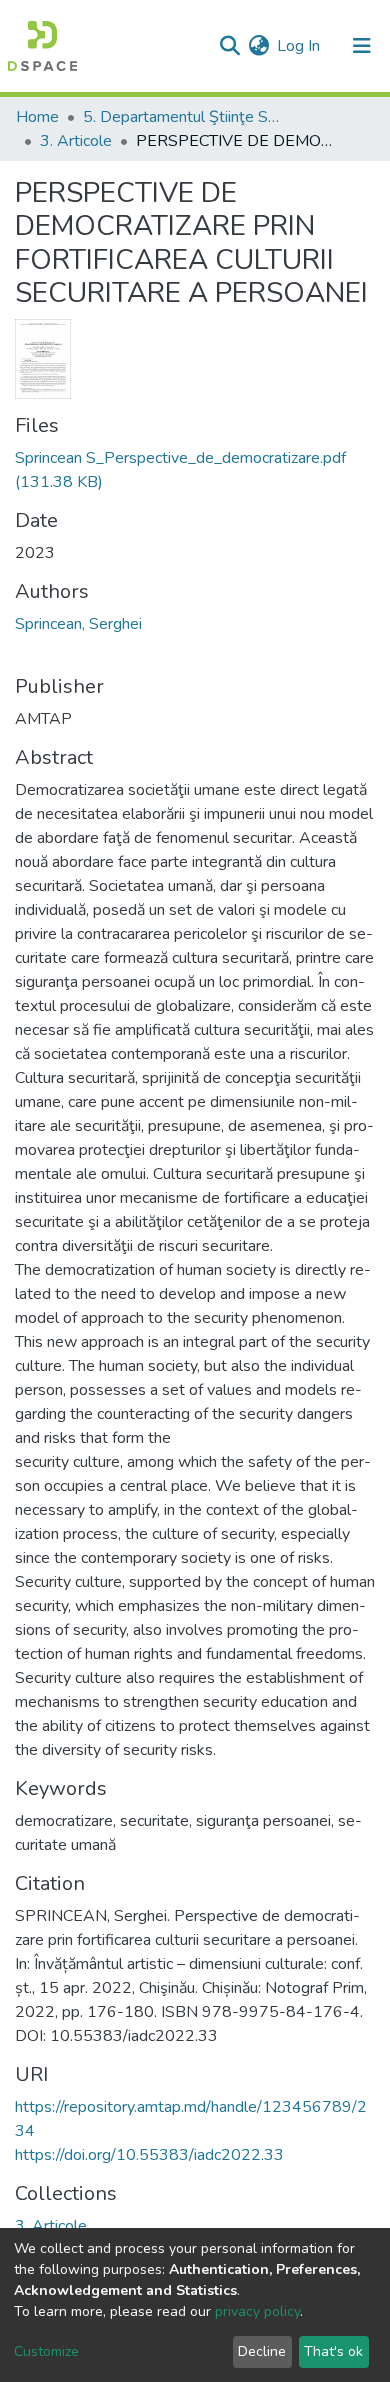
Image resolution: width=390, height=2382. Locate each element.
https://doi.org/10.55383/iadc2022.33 (149, 2155)
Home (37, 117)
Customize (46, 2351)
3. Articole (76, 141)
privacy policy (257, 2311)
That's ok (333, 2351)
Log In (299, 46)
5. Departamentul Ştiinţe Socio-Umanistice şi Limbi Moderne (183, 117)
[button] (258, 46)
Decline (262, 2351)
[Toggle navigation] (362, 46)
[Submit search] (229, 46)
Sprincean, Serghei (78, 624)
